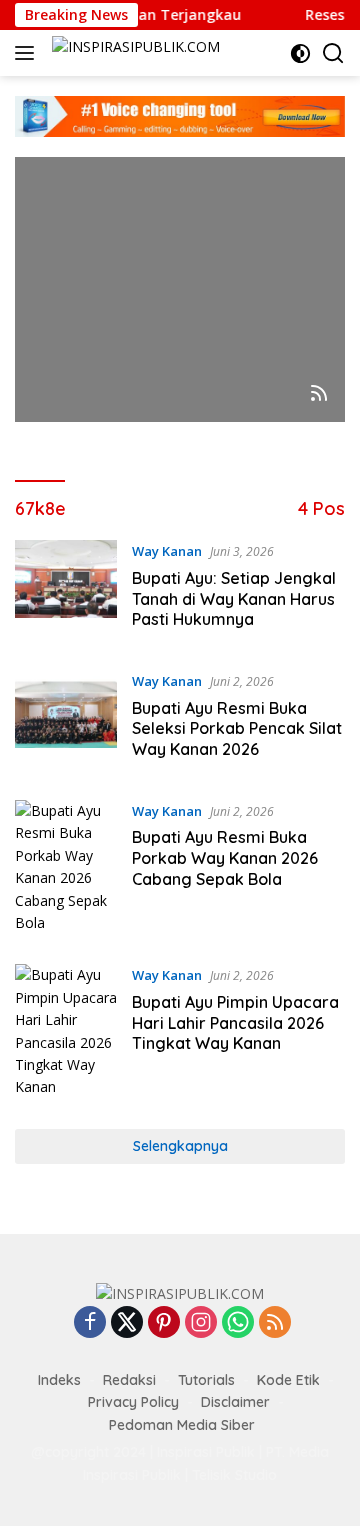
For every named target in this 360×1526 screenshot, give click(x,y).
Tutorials (206, 1380)
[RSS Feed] (319, 394)
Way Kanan (167, 551)
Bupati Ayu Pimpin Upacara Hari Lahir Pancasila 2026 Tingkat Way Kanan (235, 1023)
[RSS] (275, 1323)
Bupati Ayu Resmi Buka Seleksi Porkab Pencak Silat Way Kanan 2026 (237, 729)
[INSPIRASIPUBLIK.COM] (133, 53)
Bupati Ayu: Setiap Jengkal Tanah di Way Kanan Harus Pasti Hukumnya (234, 599)
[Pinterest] (164, 1323)
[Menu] (28, 53)
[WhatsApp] (238, 1323)
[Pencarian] (333, 53)
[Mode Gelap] (300, 53)
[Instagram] (201, 1323)
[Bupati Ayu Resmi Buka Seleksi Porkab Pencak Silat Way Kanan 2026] (66, 720)
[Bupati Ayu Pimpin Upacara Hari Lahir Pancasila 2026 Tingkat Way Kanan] (66, 1031)
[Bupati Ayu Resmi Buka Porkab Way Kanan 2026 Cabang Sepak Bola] (66, 867)
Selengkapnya (180, 1146)
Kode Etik (288, 1380)
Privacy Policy (133, 1402)
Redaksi (129, 1380)
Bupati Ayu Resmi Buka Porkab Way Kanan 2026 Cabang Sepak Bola (225, 858)
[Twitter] (127, 1323)
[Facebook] (90, 1323)
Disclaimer (235, 1402)
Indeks (59, 1380)
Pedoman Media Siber (182, 1425)
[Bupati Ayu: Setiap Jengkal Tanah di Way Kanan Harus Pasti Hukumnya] (66, 590)
